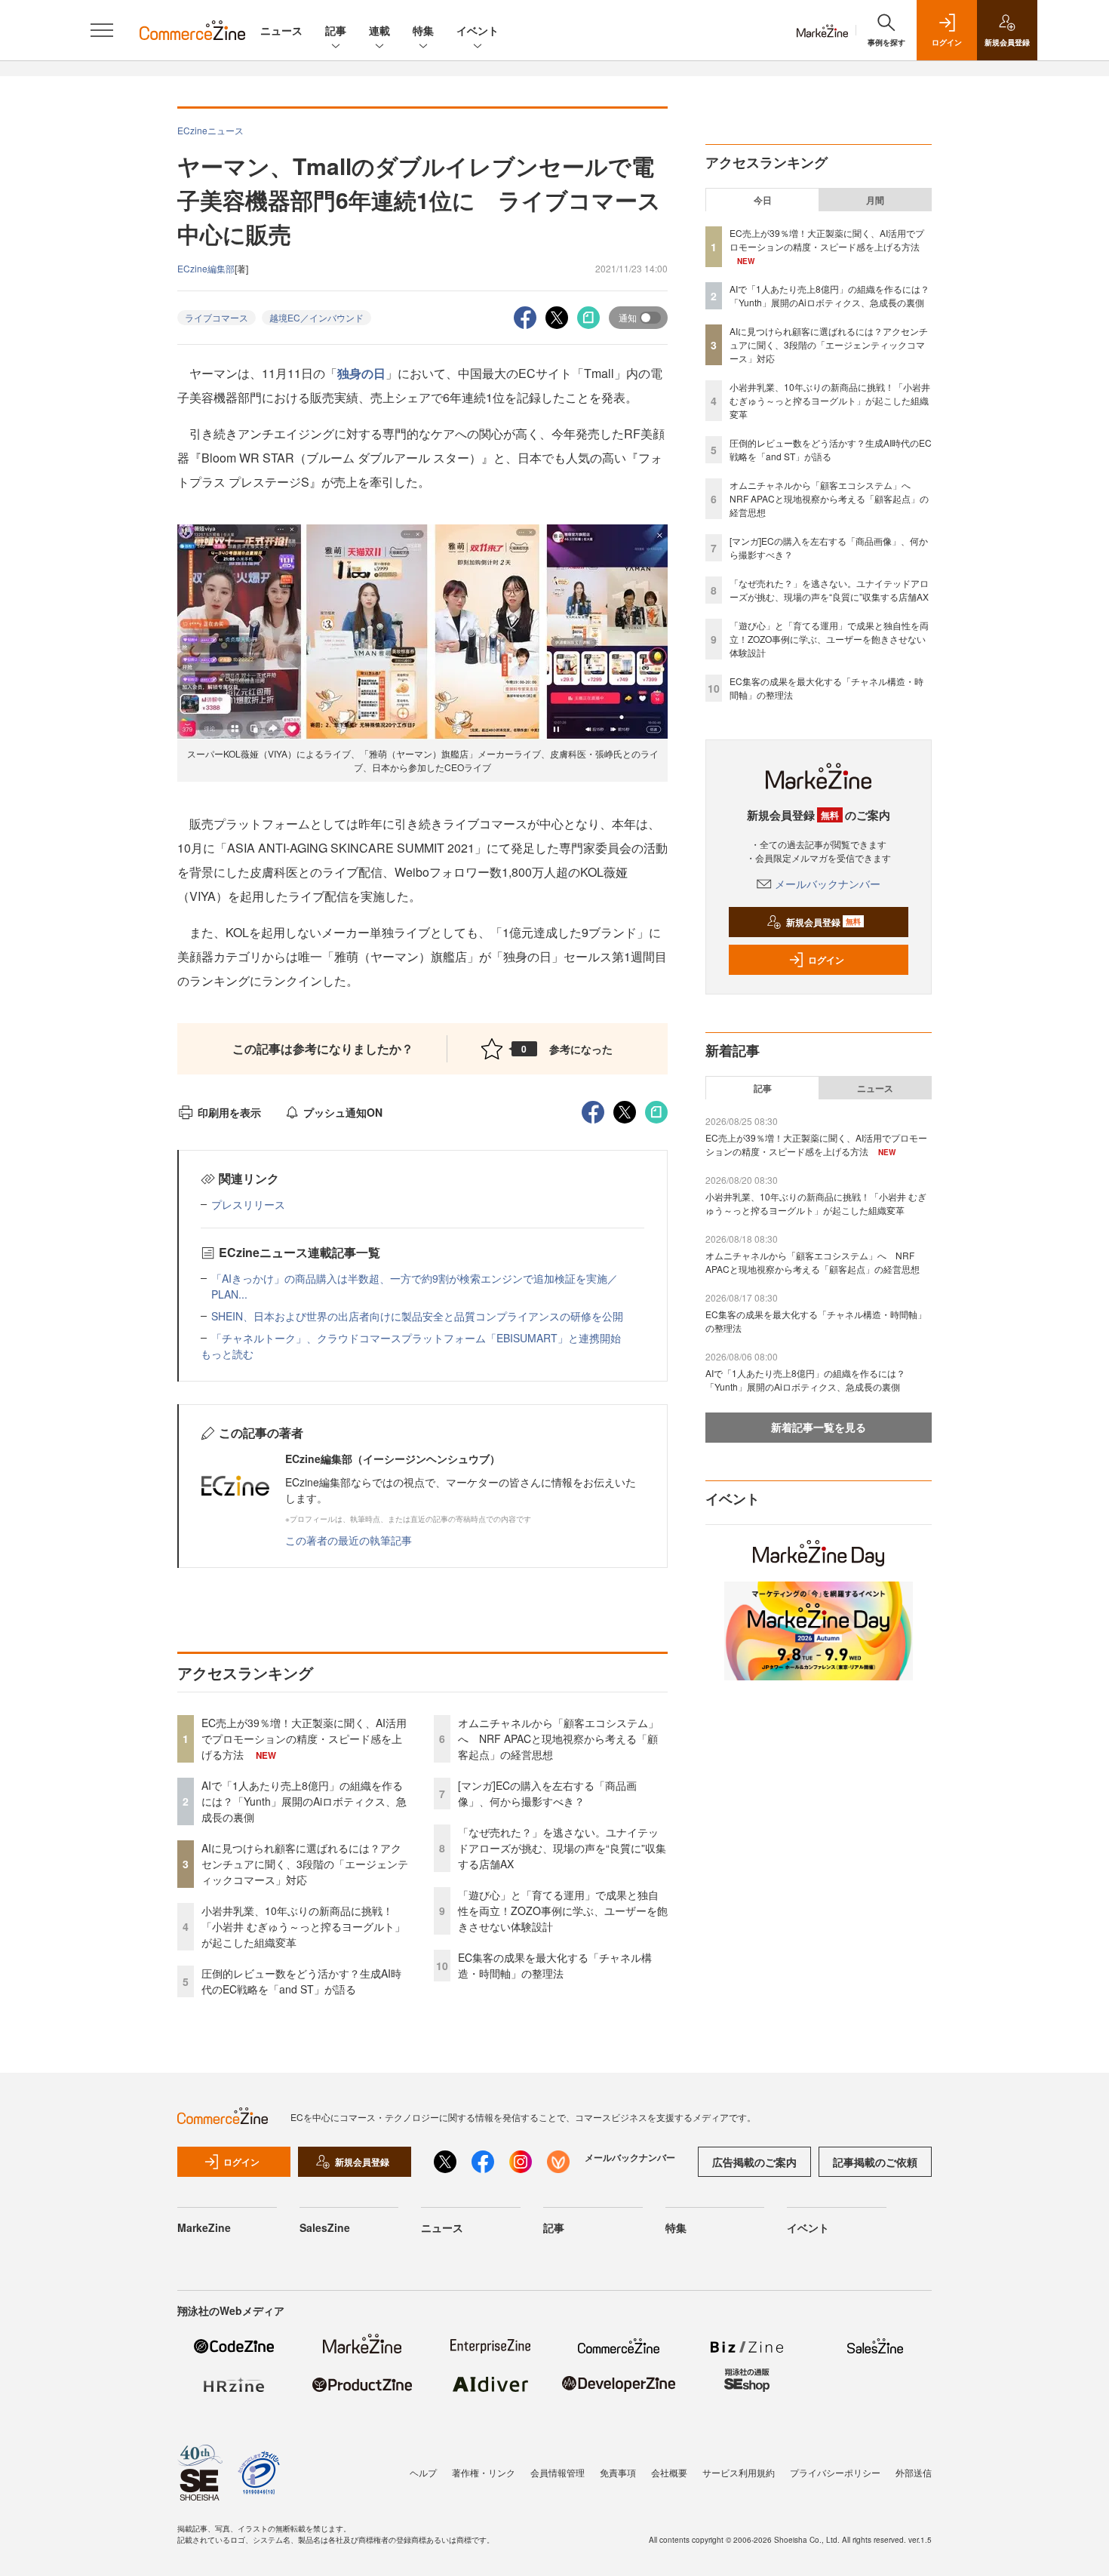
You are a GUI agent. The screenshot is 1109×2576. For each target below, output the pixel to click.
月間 (875, 200)
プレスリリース (248, 1204)
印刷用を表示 (229, 1112)
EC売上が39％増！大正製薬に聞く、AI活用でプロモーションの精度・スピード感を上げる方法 (304, 1738)
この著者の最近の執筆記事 (349, 1540)
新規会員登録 (823, 922)
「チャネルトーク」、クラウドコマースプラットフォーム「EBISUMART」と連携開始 (416, 1338)
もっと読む (227, 1354)
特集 (423, 30)
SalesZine (325, 2227)
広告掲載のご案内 (754, 2162)
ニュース (281, 30)
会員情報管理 (558, 2472)
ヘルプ (423, 2472)
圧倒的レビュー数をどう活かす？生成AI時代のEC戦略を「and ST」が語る (301, 1981)
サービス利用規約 (739, 2472)
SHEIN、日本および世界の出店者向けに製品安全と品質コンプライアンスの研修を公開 (417, 1316)
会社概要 (669, 2472)
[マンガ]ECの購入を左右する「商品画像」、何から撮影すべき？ (547, 1793)
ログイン (826, 960)
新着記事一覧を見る (819, 1427)
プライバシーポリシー (835, 2472)
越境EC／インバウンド (316, 317)
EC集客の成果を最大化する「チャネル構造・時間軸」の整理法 (555, 1965)
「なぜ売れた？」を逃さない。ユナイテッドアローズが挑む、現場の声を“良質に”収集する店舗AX (562, 1848)
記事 (336, 30)
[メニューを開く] (102, 30)
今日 (763, 200)
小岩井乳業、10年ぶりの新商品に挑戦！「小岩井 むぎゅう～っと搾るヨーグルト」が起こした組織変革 (303, 1926)
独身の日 (361, 373)
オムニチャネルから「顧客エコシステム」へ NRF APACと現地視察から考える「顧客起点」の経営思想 (558, 1738)
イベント (478, 30)
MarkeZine (204, 2227)
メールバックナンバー (828, 884)
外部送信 (914, 2472)
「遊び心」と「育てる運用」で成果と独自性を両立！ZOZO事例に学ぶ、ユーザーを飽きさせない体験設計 (563, 1910)
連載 (379, 30)
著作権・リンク (484, 2472)
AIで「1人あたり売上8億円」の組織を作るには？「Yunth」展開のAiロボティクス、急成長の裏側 (304, 1801)
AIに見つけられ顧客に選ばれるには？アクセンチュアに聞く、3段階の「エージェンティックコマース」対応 (305, 1864)
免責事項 (618, 2472)
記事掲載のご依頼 (875, 2162)
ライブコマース (217, 317)
